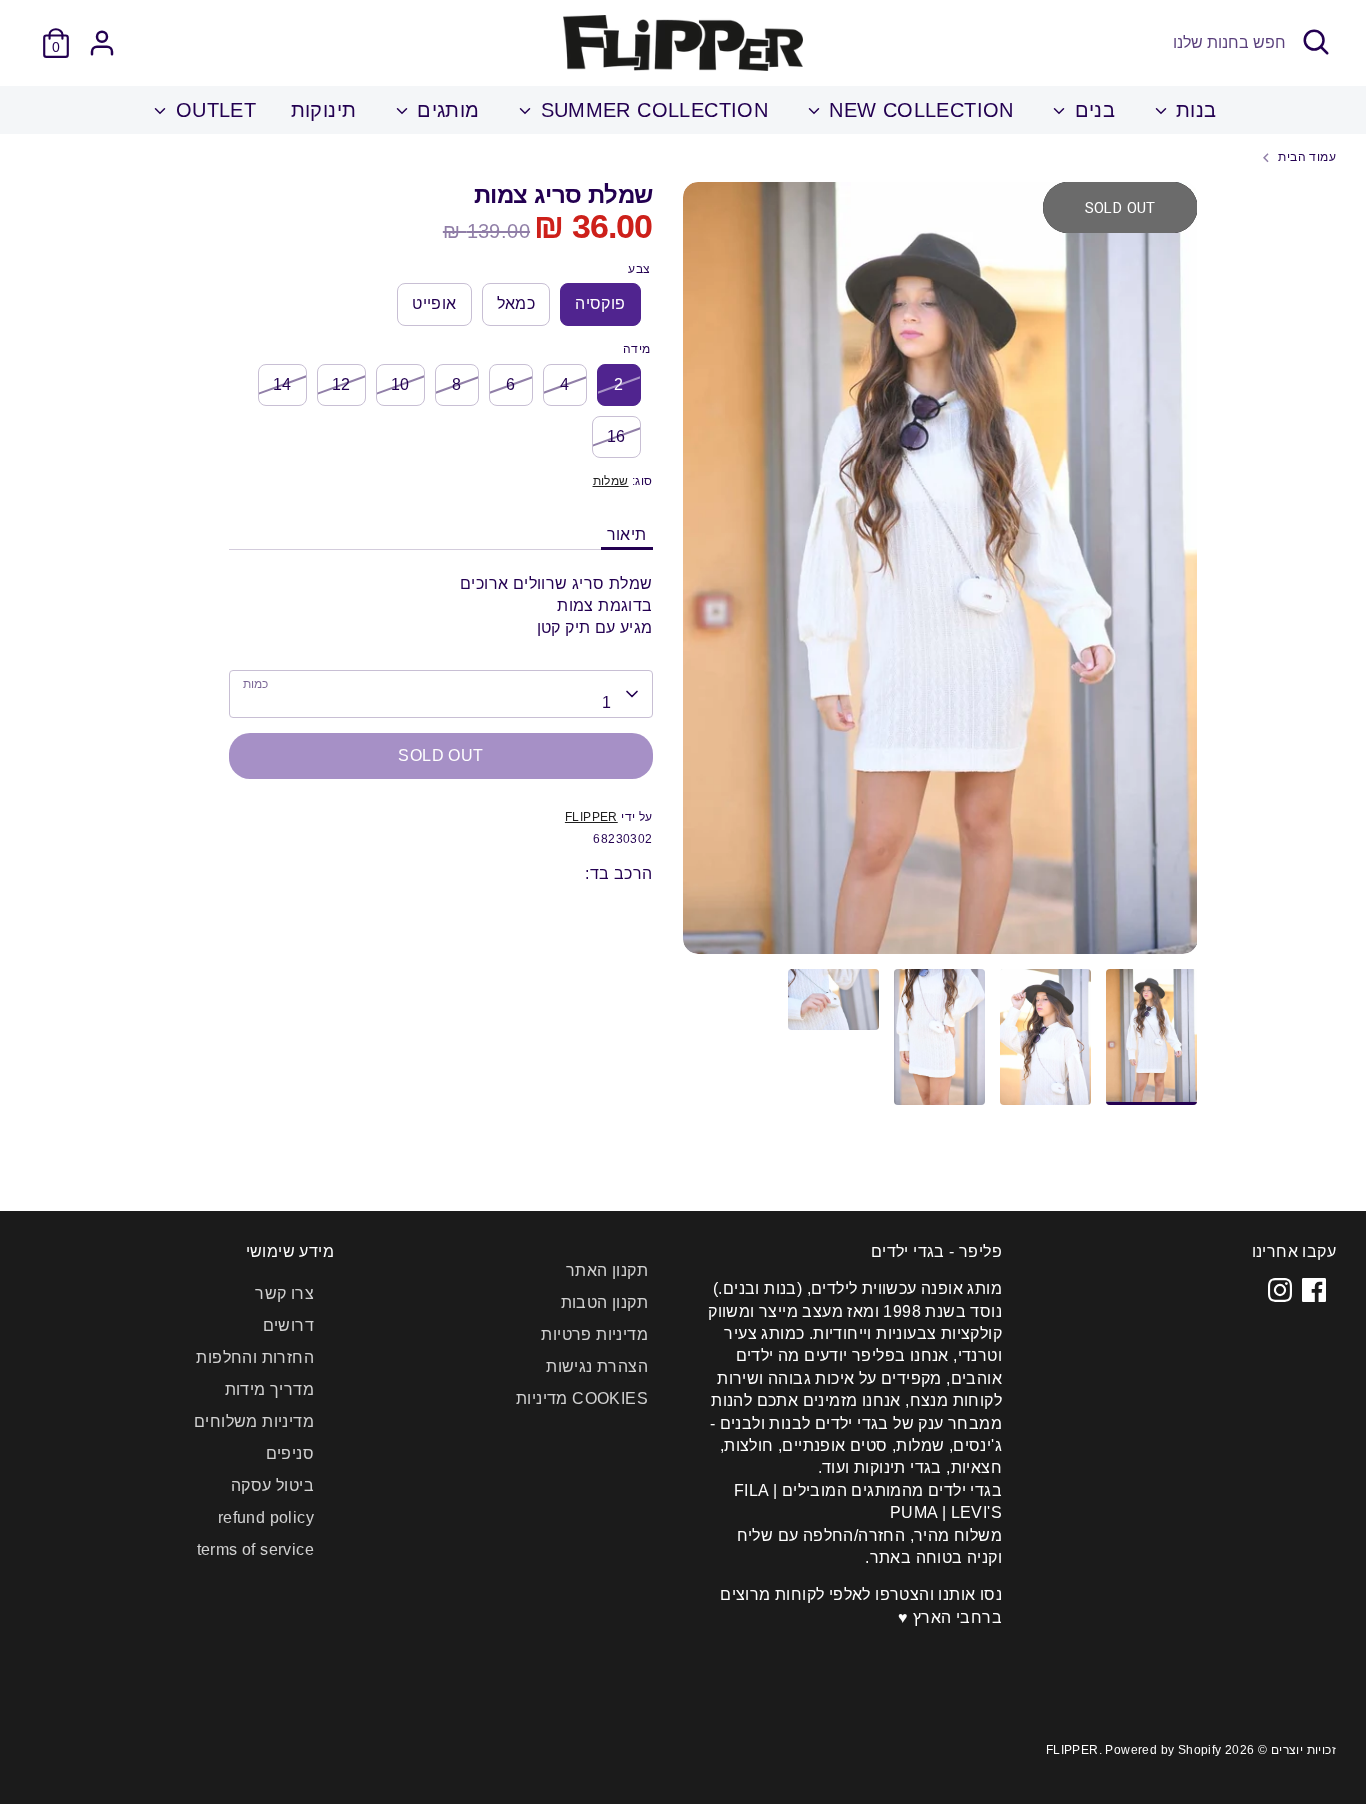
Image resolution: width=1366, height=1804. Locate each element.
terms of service (255, 1549)
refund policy (266, 1517)
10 (400, 384)
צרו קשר (284, 1293)
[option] (940, 576)
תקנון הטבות (604, 1302)
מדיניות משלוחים (254, 1421)
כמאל (516, 303)
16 (616, 436)
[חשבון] (102, 43)
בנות (1193, 110)
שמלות (611, 481)
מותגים (445, 110)
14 (282, 384)
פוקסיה (600, 303)
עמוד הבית (1307, 157)
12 (341, 384)
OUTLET (212, 110)
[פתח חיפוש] (1316, 42)
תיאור (627, 534)
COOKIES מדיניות (582, 1398)
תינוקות (324, 110)
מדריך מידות (269, 1389)
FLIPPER (591, 817)
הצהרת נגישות (597, 1366)
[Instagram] (1280, 1290)
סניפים (290, 1453)
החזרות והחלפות (255, 1357)
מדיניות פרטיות (594, 1334)
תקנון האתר (607, 1270)
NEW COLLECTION (918, 110)
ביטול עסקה (272, 1485)
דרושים (288, 1325)
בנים (1091, 110)
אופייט (434, 303)
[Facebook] (1314, 1290)
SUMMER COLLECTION (651, 110)
